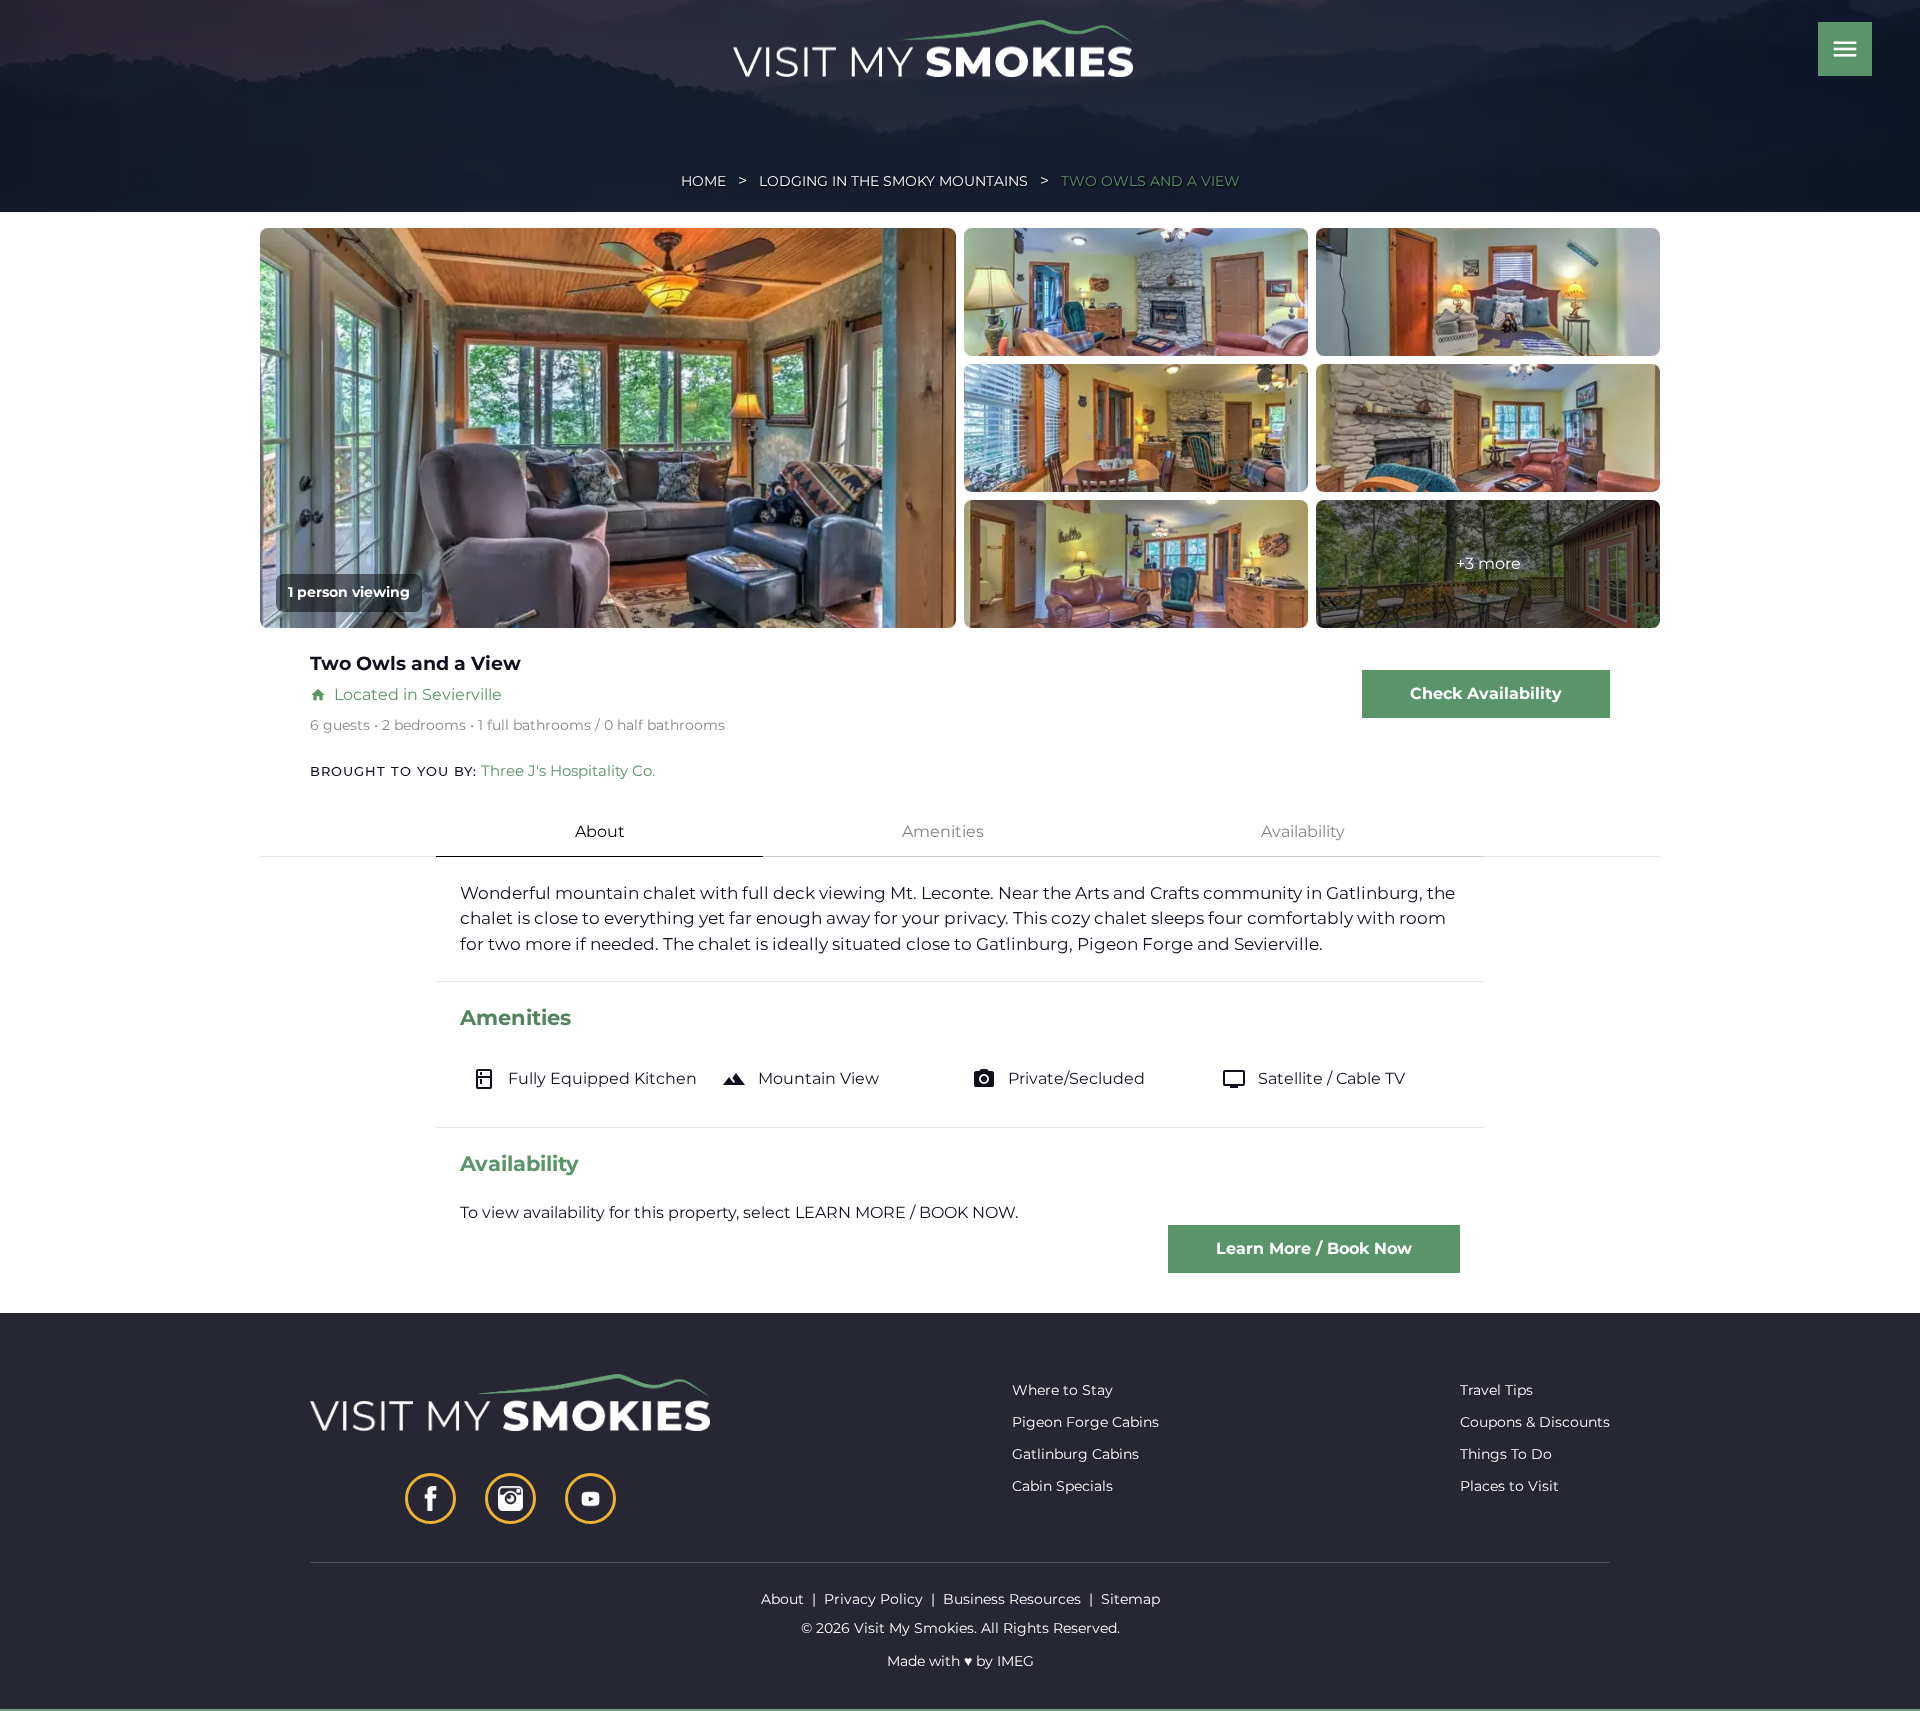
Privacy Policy (873, 1599)
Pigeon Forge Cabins (1085, 1422)
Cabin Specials (1062, 1486)
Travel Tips (1496, 1390)
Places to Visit (1509, 1486)
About (600, 831)
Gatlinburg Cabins (1075, 1454)
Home (703, 181)
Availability (1303, 831)
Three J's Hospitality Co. (568, 770)
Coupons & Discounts (1535, 1422)
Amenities (943, 831)
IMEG (1015, 1661)
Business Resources (1012, 1599)
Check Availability (1486, 693)
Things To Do (1506, 1454)
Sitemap (1130, 1599)
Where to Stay (1062, 1390)
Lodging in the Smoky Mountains (893, 181)
